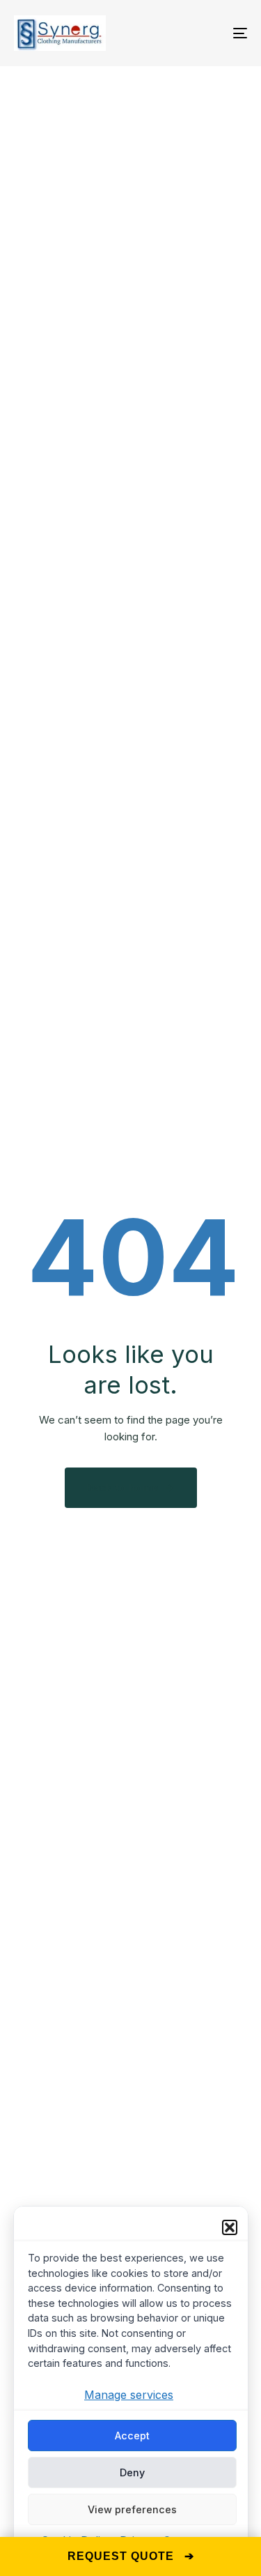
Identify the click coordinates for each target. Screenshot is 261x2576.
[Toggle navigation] (208, 33)
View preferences (132, 2509)
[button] (230, 2227)
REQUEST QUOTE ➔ (131, 2556)
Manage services (129, 2395)
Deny (132, 2472)
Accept (132, 2436)
